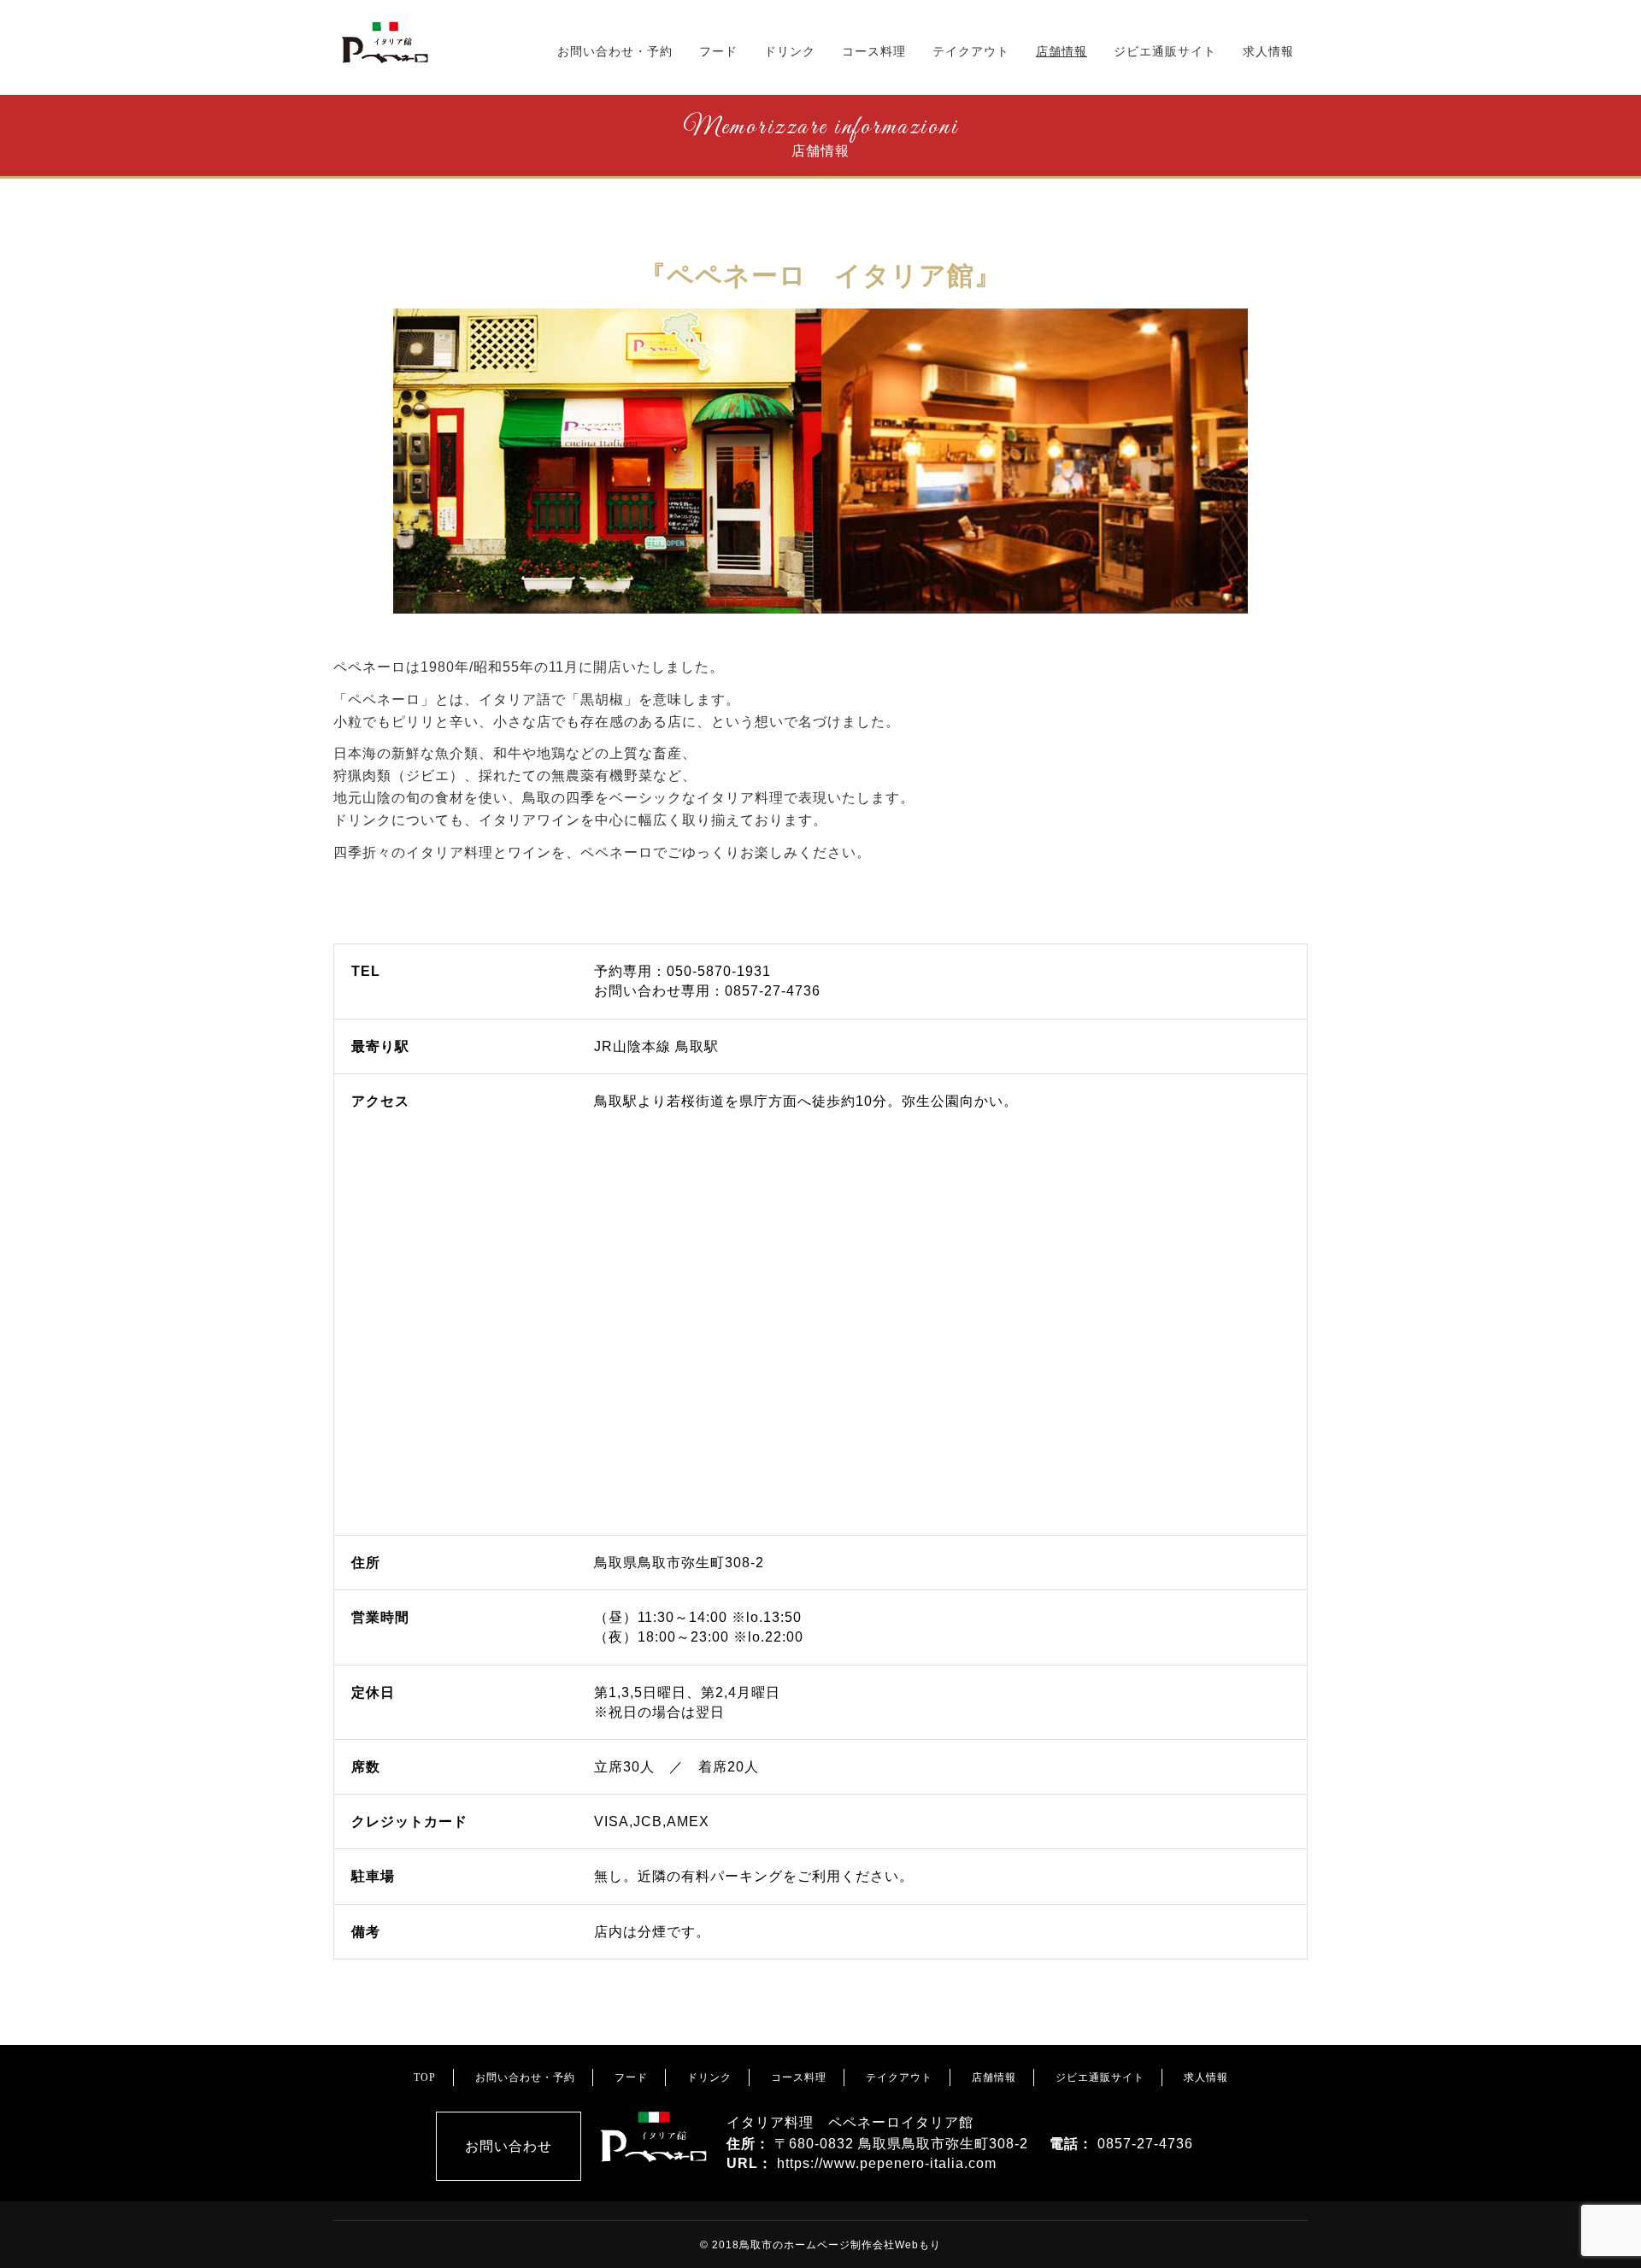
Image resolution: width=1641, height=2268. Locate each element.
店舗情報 (1062, 51)
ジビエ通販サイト (1165, 51)
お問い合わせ (509, 2146)
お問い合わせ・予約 (615, 51)
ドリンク (790, 51)
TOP (425, 2077)
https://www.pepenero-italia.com (887, 2163)
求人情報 (1268, 51)
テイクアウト (971, 51)
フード (718, 51)
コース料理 (874, 51)
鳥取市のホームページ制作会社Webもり (840, 2245)
